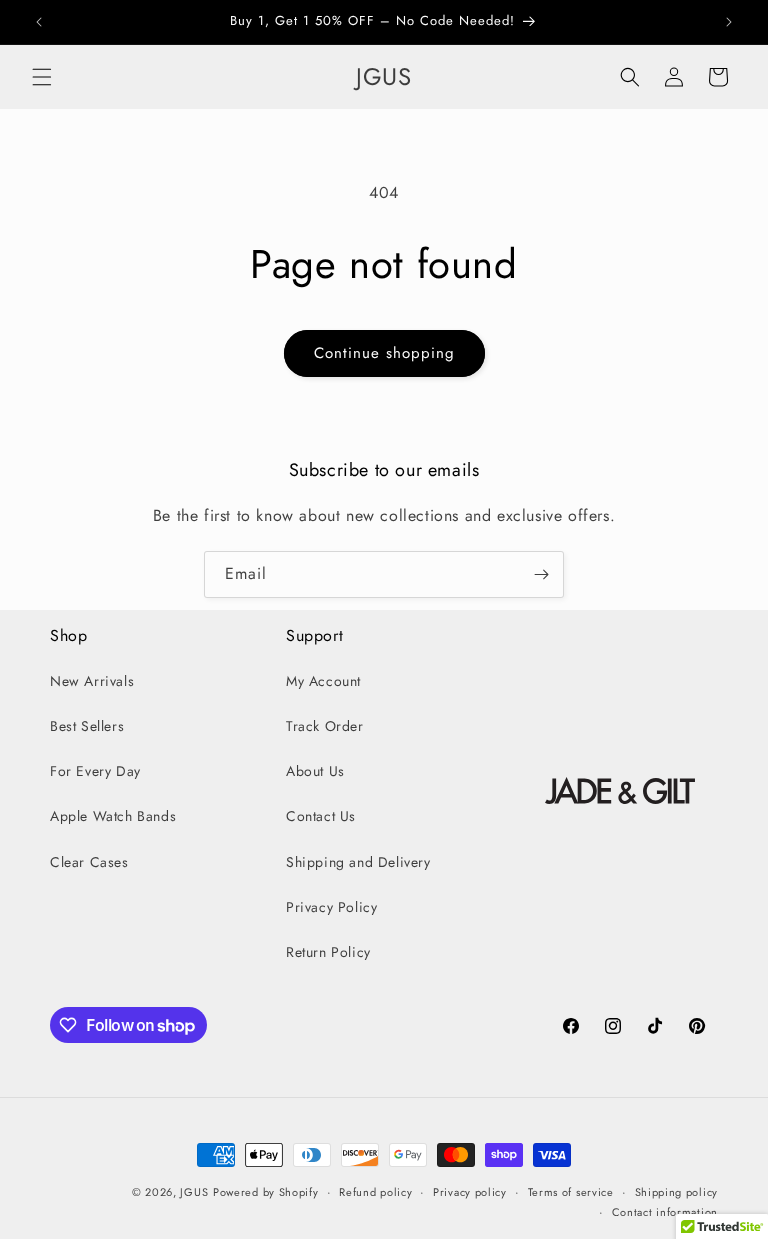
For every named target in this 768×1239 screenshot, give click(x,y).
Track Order (325, 726)
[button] (42, 77)
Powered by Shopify (266, 1192)
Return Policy (328, 952)
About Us (315, 771)
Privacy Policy (331, 907)
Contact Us (321, 816)
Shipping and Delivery (358, 862)
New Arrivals (92, 681)
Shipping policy (677, 1192)
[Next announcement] (729, 22)
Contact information (665, 1212)
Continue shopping (384, 353)
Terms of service (571, 1192)
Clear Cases (89, 862)
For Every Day (95, 771)
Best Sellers (87, 726)
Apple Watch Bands (113, 816)
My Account (323, 681)
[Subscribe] (541, 574)
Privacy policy (470, 1192)
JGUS (194, 1192)
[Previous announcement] (39, 22)
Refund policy (375, 1192)
